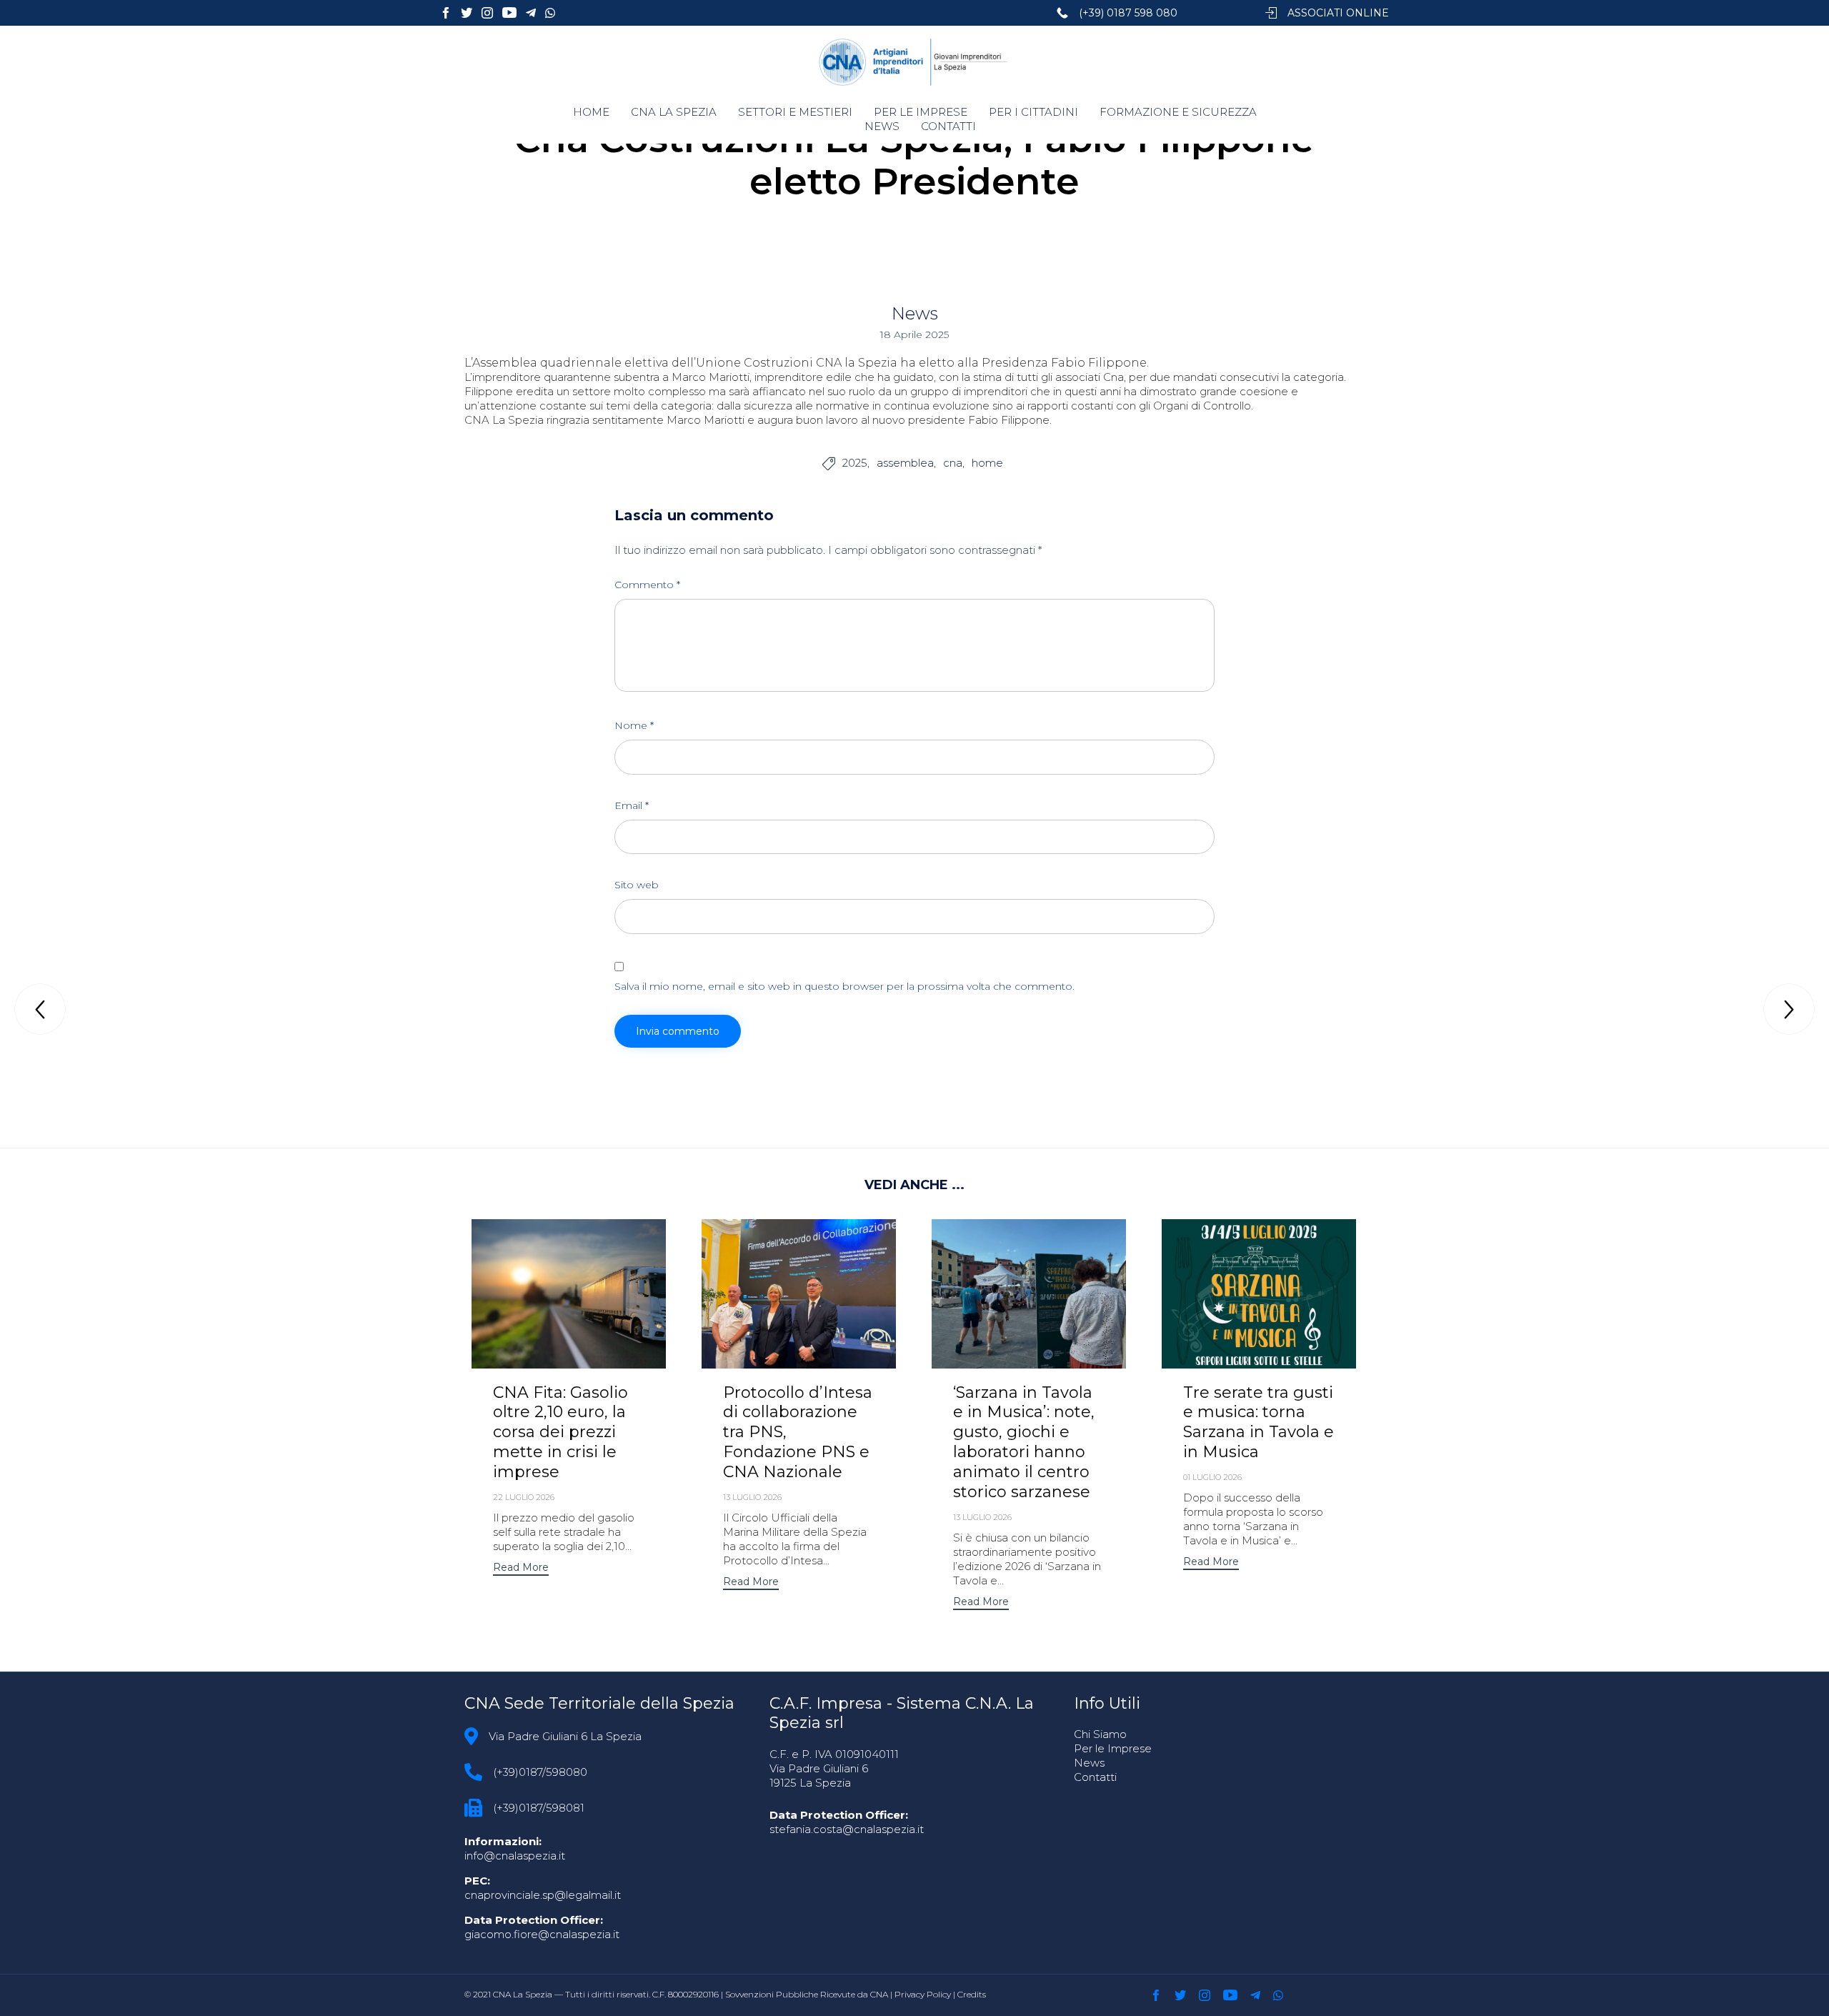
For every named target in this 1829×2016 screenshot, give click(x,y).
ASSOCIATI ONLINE (1338, 13)
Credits (972, 1994)
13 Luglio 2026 (752, 1497)
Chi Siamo (1100, 1734)
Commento (647, 585)
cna (953, 463)
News (915, 313)
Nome (634, 725)
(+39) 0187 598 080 (1128, 13)
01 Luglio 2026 (1212, 1477)
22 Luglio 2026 (524, 1497)
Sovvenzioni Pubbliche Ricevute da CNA (807, 1994)
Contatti (1095, 1777)
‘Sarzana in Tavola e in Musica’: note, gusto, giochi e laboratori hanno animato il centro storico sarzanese (1024, 1443)
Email (632, 805)
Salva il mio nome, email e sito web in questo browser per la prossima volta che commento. (844, 986)
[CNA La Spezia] (914, 62)
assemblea (905, 463)
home (987, 463)
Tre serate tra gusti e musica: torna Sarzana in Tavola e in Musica (1259, 1422)
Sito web (637, 885)
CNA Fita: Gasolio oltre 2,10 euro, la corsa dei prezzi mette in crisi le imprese (560, 1432)
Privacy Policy (923, 1994)
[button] (521, 1569)
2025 (855, 463)
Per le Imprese (1113, 1748)
